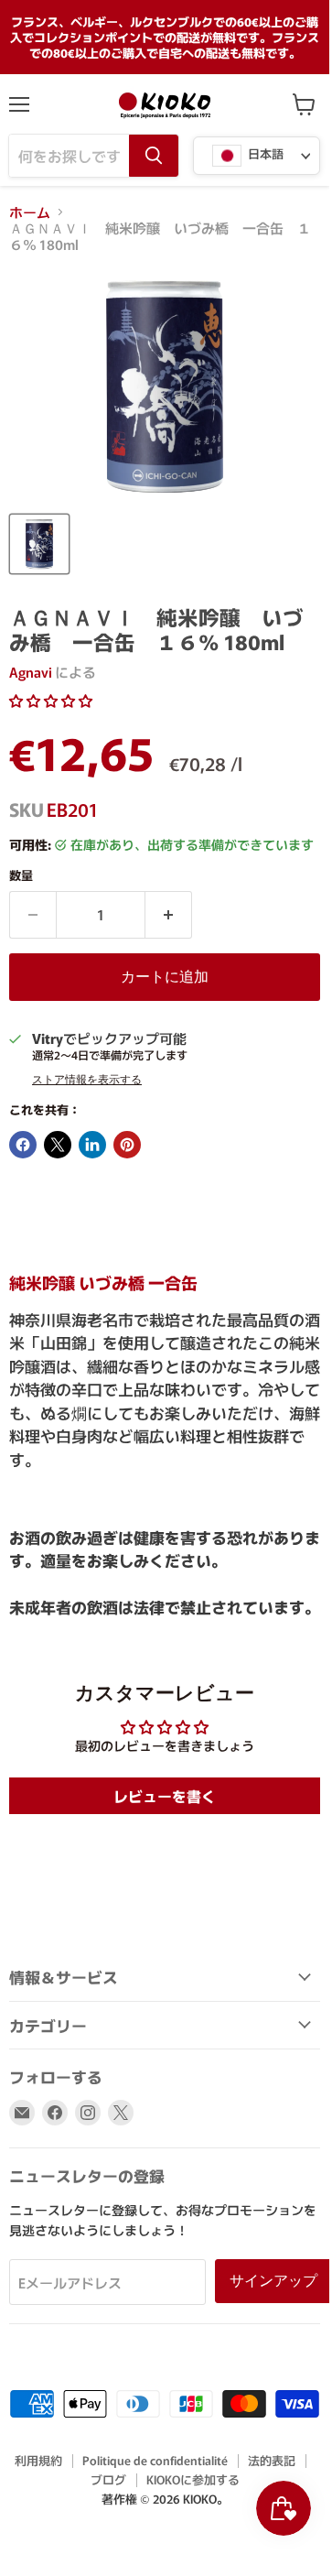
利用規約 (38, 2460)
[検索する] (154, 156)
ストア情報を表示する (87, 1080)
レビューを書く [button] (165, 1796)
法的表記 (272, 2460)
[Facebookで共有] (23, 1145)
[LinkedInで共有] (92, 1145)
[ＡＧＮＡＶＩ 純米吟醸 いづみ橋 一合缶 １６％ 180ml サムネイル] (39, 544)
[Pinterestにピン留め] (127, 1145)
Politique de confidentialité (155, 2460)
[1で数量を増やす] (169, 915)
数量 (21, 875)
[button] (51, 700)
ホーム (30, 212)
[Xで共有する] (58, 1145)
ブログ (108, 2479)
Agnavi (31, 672)
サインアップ (273, 2281)
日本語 (264, 154)
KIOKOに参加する (193, 2479)
